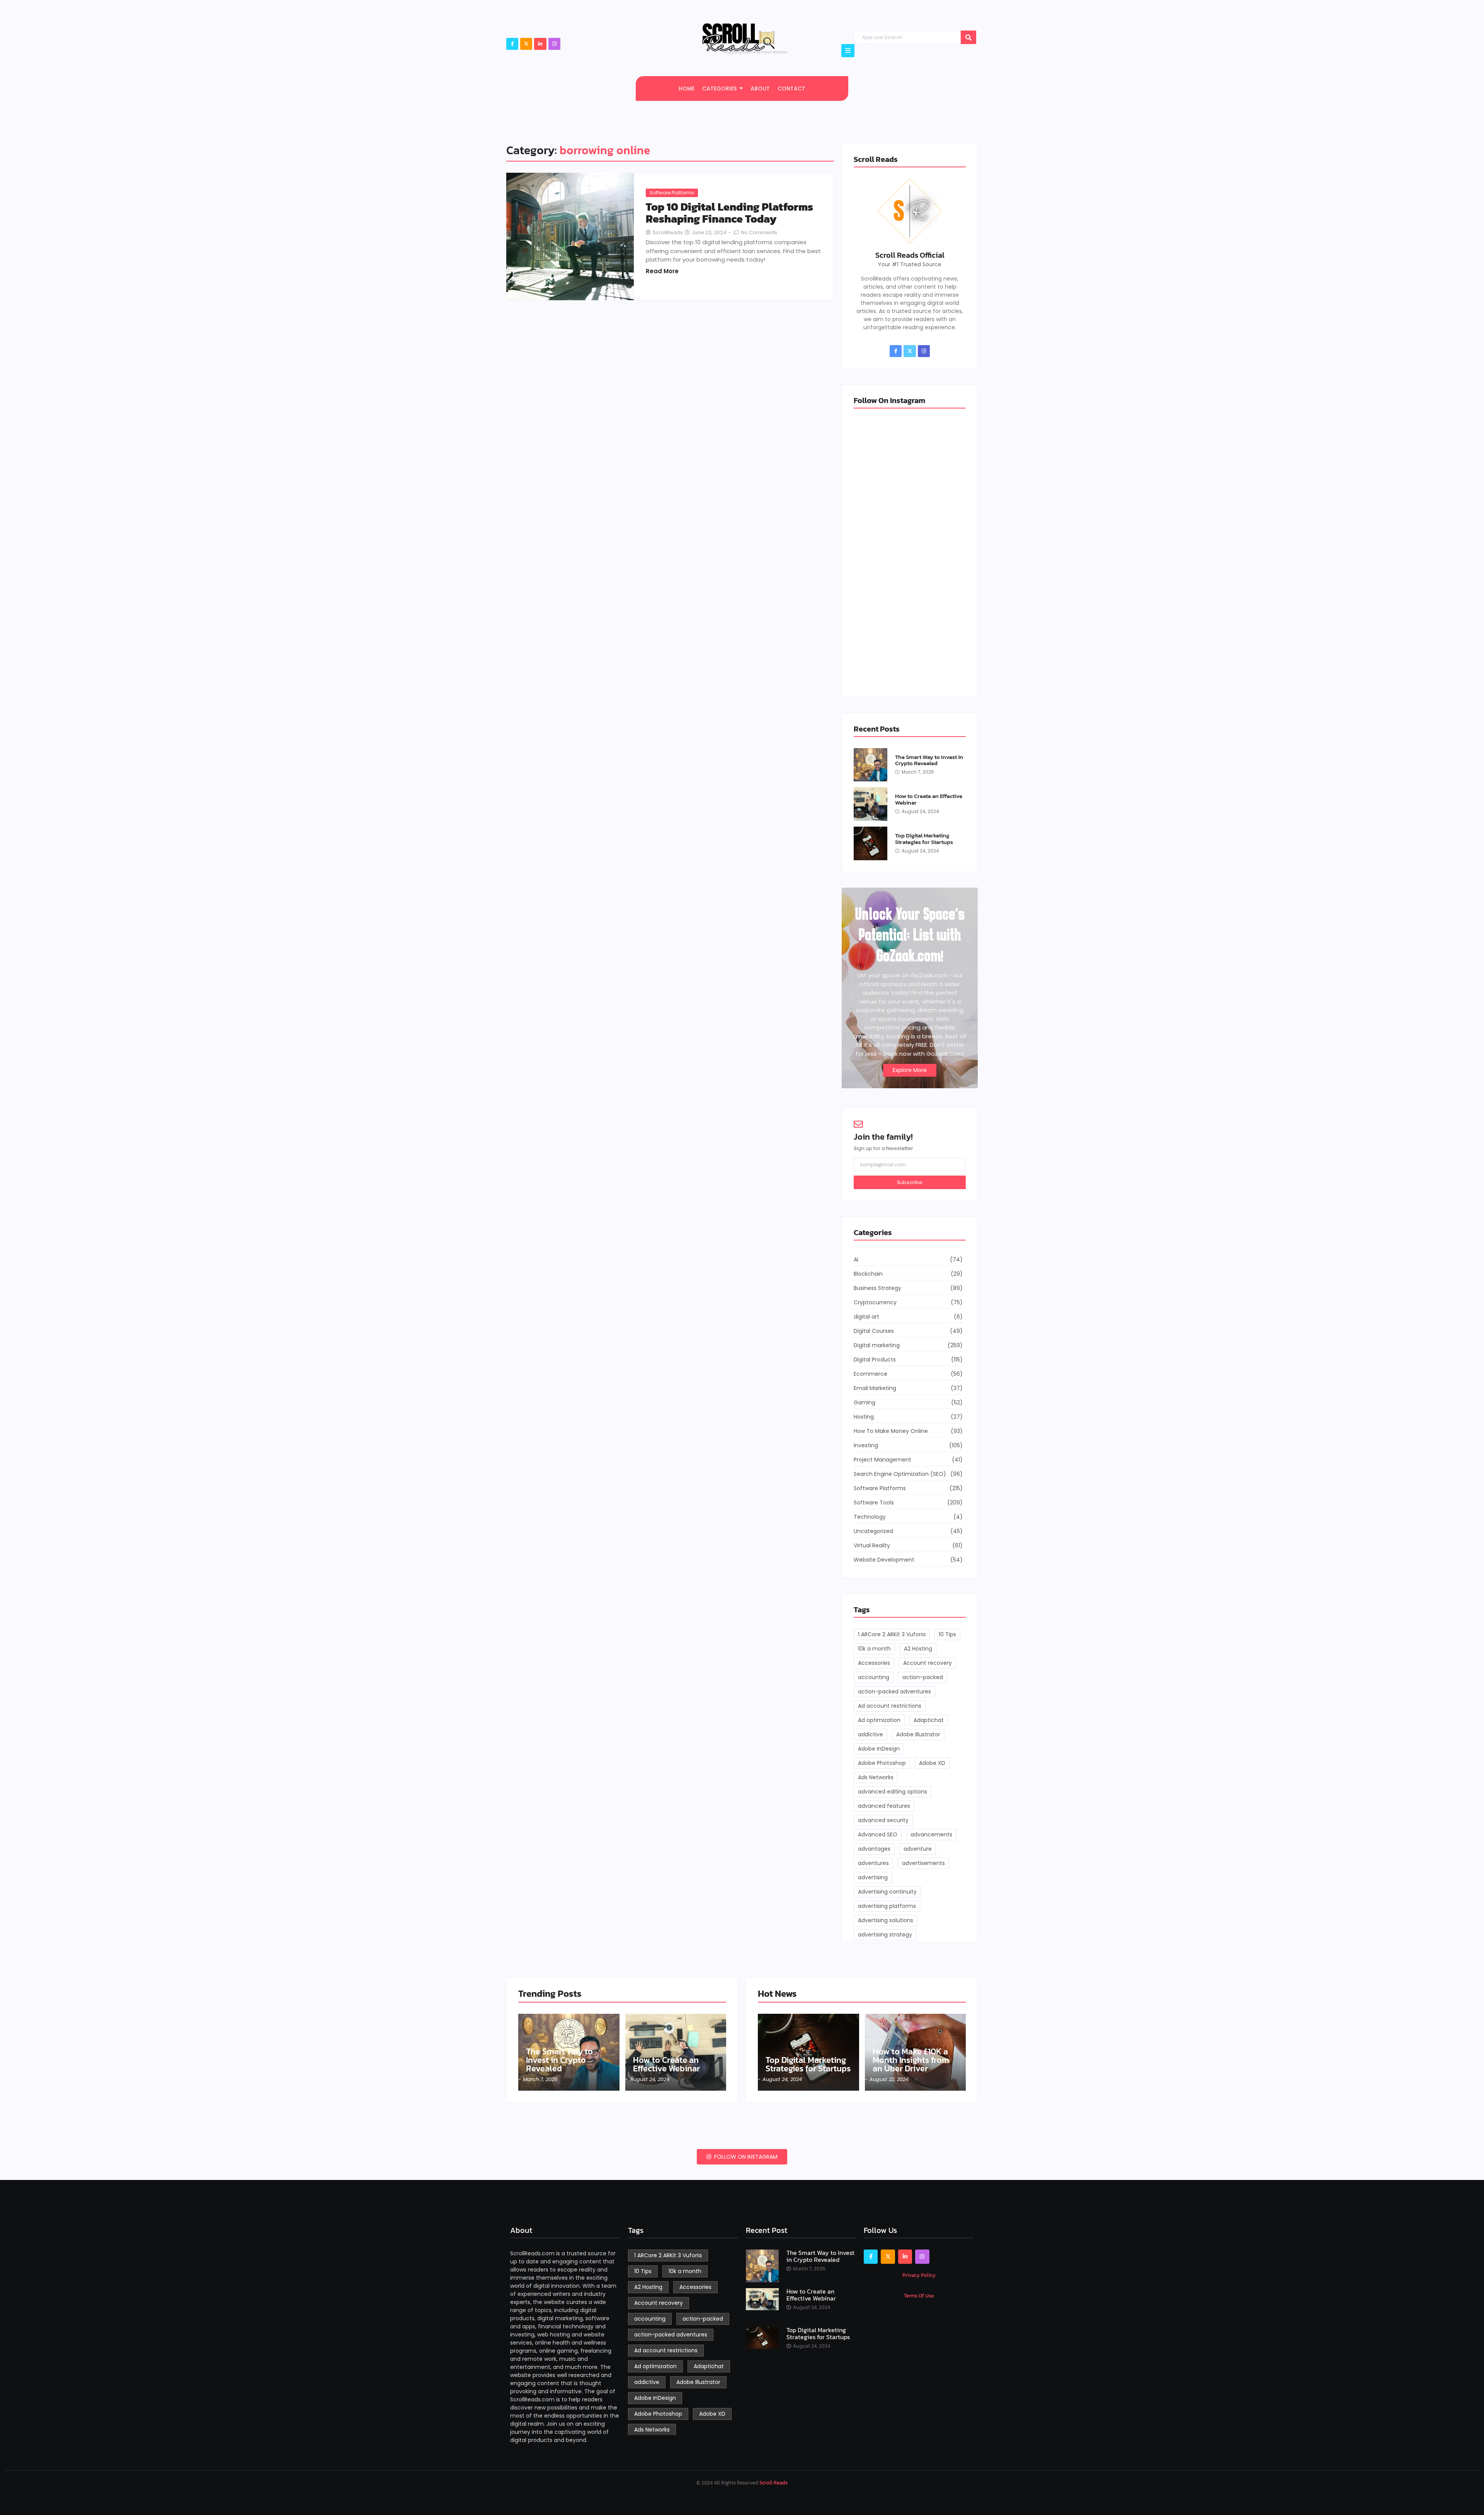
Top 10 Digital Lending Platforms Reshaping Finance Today (729, 213)
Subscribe (910, 1182)
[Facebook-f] (512, 44)
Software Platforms (672, 193)
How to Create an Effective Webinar (929, 799)
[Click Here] (848, 51)
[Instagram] (554, 44)
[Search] (968, 37)
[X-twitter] (526, 44)
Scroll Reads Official (910, 255)
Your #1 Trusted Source (910, 264)
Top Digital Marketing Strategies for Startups (924, 839)
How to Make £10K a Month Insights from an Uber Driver (911, 2060)
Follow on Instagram (745, 2157)
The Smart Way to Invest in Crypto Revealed (929, 760)
